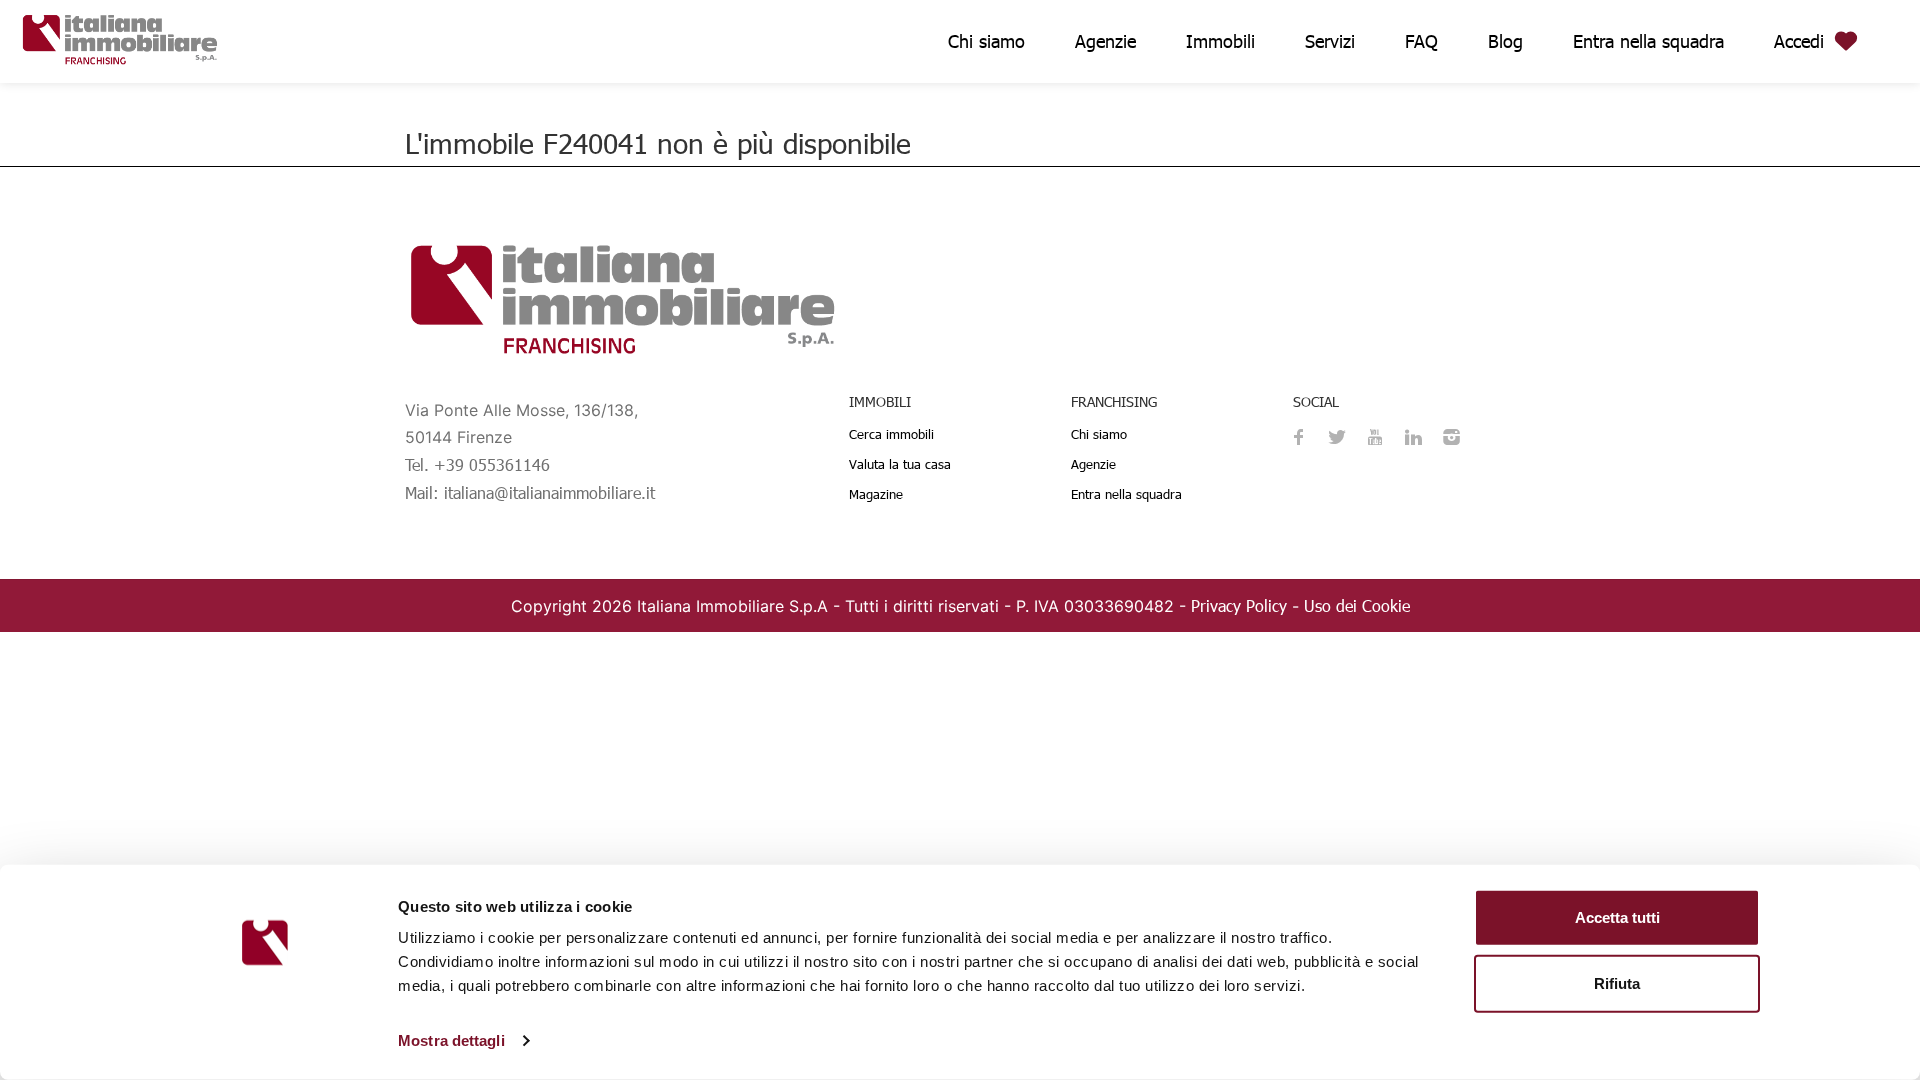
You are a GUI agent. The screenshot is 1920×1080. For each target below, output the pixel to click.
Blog (1505, 40)
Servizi (1330, 40)
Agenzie (1105, 40)
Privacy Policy (1239, 605)
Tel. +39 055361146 (477, 464)
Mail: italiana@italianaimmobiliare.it (530, 492)
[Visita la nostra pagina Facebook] (1299, 439)
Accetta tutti (1617, 917)
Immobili (1220, 40)
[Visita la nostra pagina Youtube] (1375, 439)
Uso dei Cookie (1357, 605)
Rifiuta (1617, 982)
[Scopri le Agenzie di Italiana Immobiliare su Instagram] (1451, 439)
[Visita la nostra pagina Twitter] (1337, 439)
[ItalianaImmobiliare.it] (120, 36)
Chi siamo (986, 40)
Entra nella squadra (1648, 40)
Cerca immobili (891, 434)
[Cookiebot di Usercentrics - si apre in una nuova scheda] (265, 1041)
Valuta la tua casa (900, 464)
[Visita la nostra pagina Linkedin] (1413, 439)
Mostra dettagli (451, 1040)
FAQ (1421, 40)
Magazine (876, 494)
